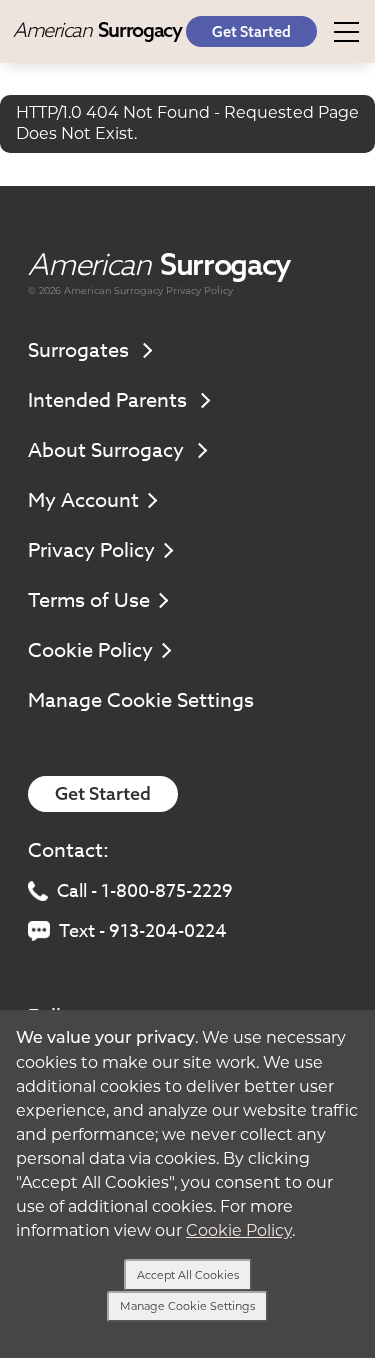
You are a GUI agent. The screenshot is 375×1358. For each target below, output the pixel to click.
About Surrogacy (108, 450)
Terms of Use (89, 600)
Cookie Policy (90, 650)
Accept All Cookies (188, 1275)
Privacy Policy (199, 290)
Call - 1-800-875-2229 (145, 891)
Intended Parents (110, 400)
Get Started (251, 31)
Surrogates (81, 350)
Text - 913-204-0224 (143, 931)
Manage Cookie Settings (141, 700)
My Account (83, 500)
